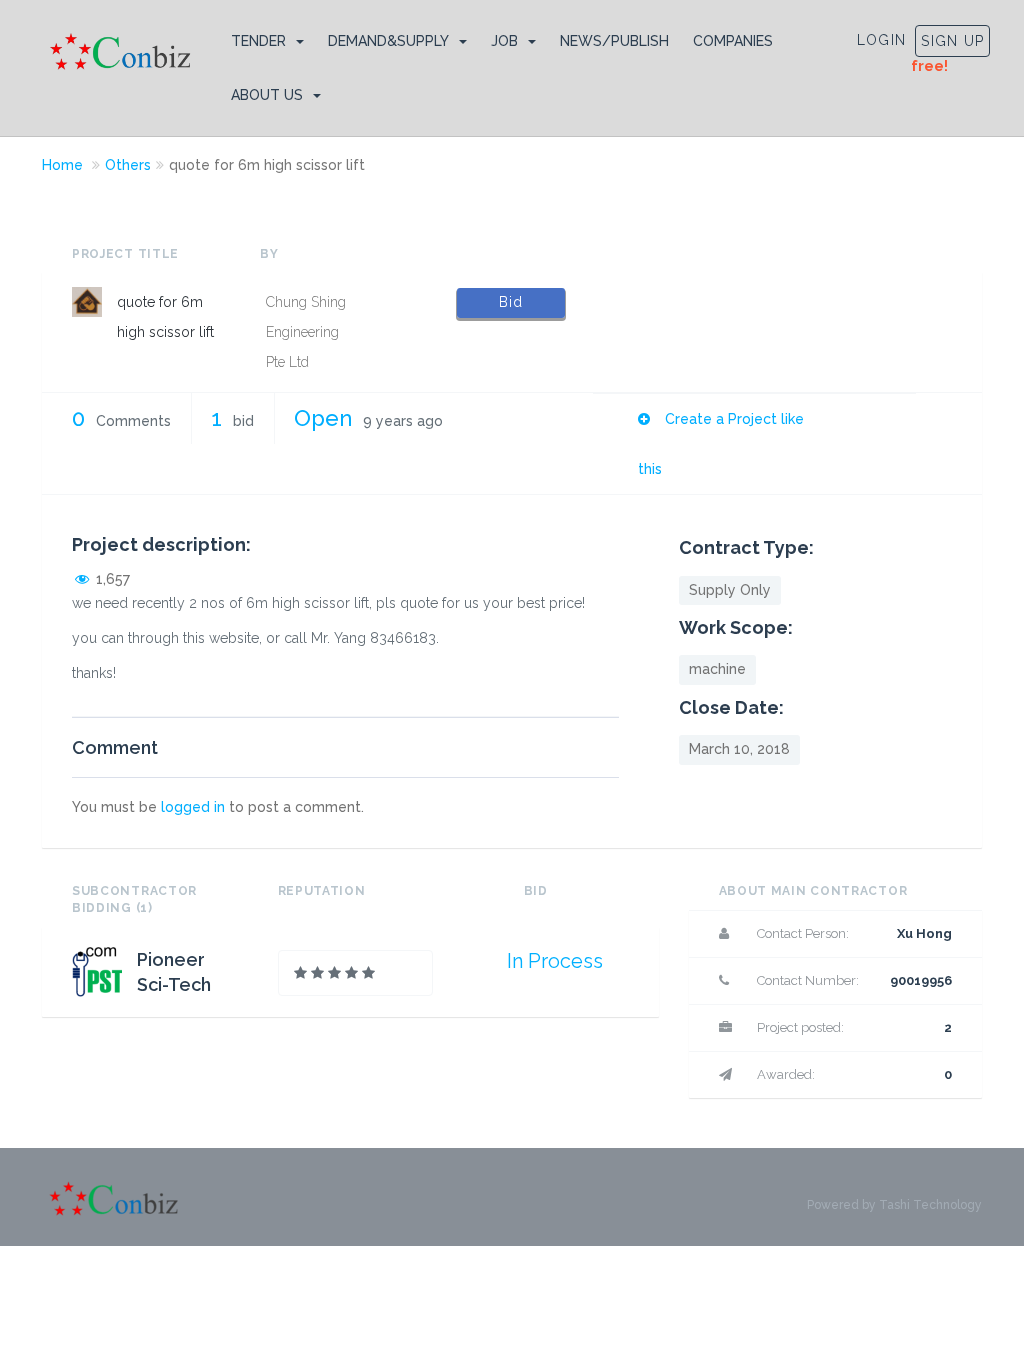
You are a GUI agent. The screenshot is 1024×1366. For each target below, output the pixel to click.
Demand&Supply (388, 41)
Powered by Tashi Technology (894, 1205)
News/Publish (614, 41)
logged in (193, 807)
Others (128, 165)
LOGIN (882, 40)
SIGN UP (952, 41)
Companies (733, 41)
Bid (511, 302)
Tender (258, 41)
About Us (267, 95)
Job (504, 41)
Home (62, 165)
